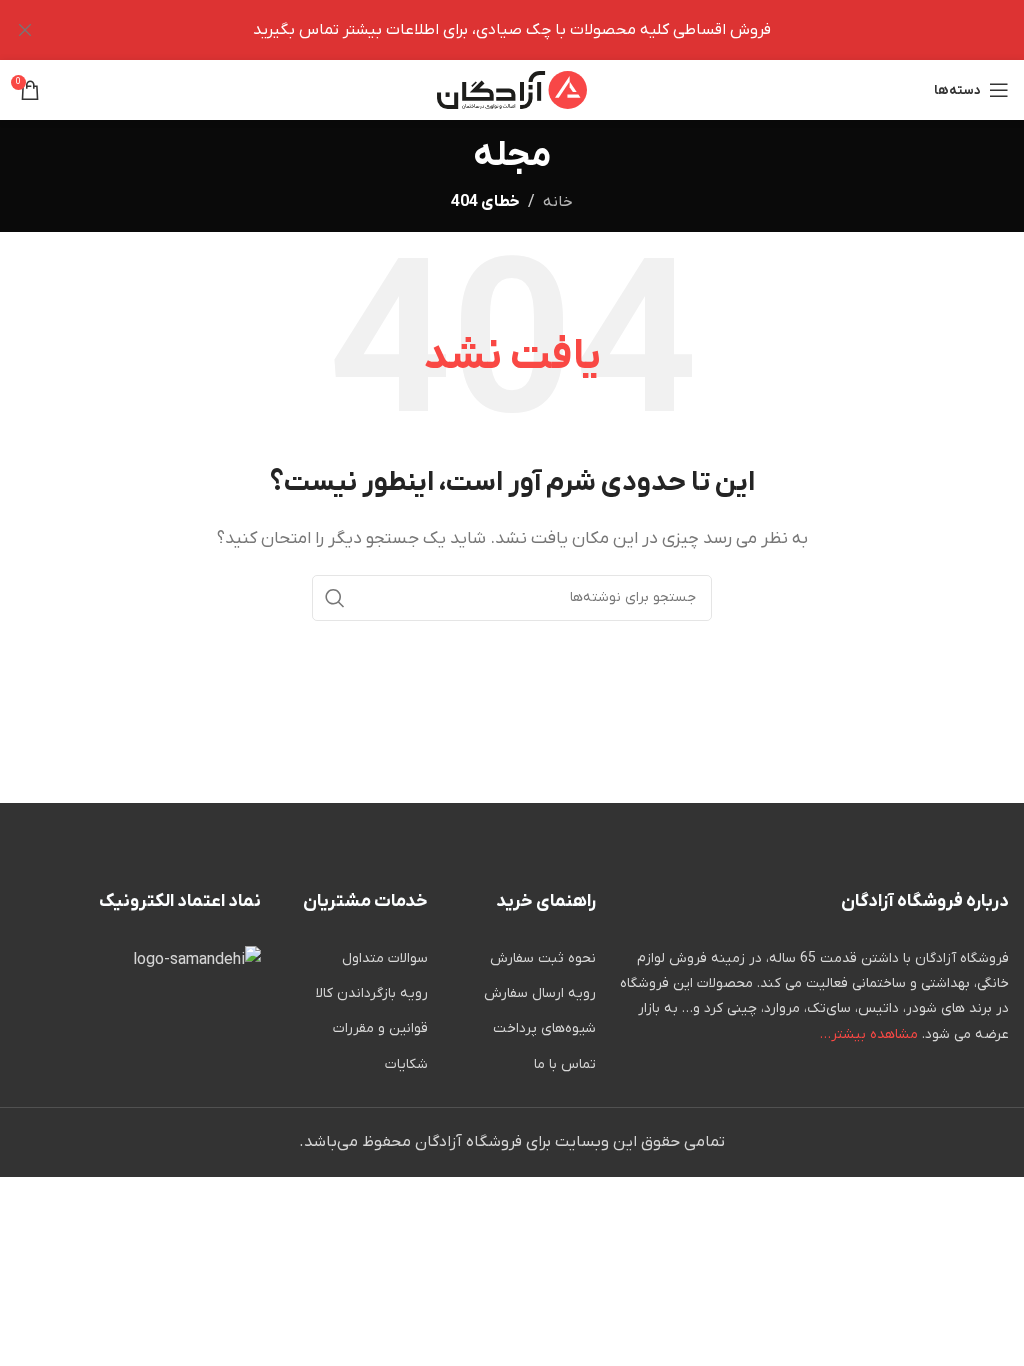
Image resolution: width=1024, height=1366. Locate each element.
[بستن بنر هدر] (25, 30)
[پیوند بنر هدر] (542, 30)
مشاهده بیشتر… (869, 1034)
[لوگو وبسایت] (512, 89)
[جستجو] (335, 598)
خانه (558, 202)
